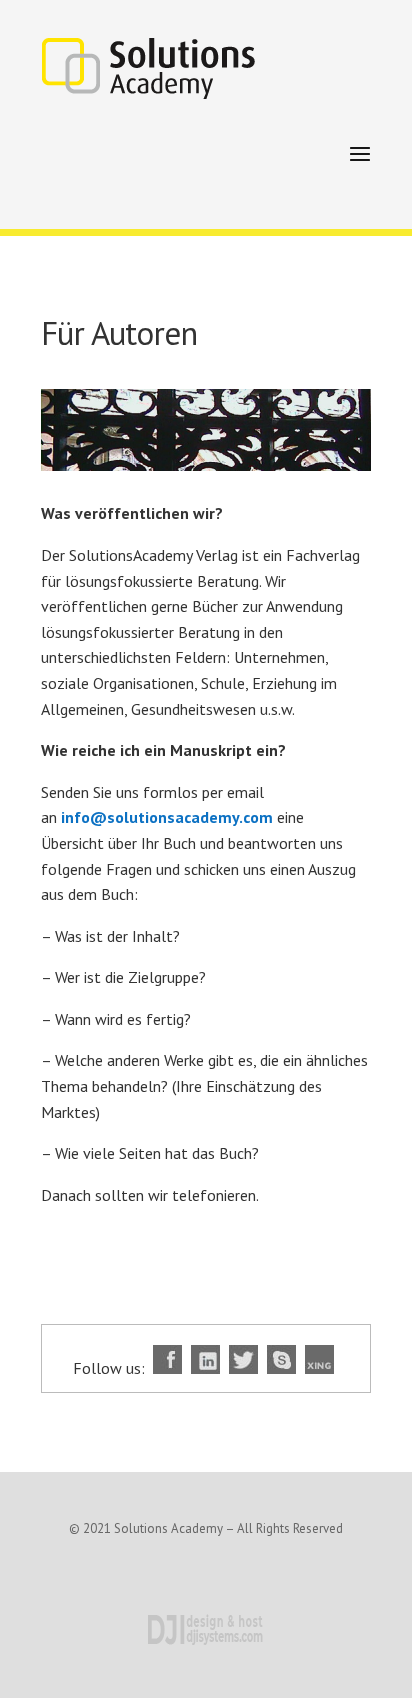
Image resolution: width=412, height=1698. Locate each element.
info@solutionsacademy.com (167, 817)
